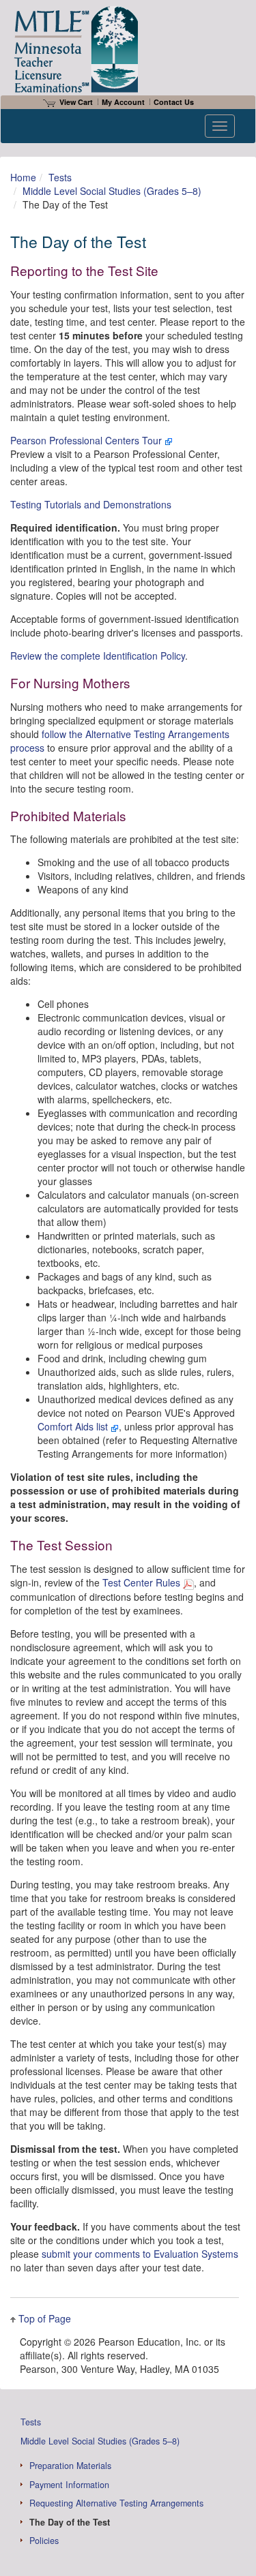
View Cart (76, 102)
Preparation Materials (70, 2466)
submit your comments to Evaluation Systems (140, 2254)
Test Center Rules (143, 1582)
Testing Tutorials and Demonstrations (91, 504)
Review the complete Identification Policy (98, 656)
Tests (60, 177)
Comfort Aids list (74, 1426)
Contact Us (174, 102)
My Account (123, 102)
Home (23, 177)
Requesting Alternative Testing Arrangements (116, 2503)
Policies (44, 2541)
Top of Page (45, 2318)
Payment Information (69, 2485)
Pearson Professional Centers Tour (87, 440)
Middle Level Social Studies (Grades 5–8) (112, 191)
